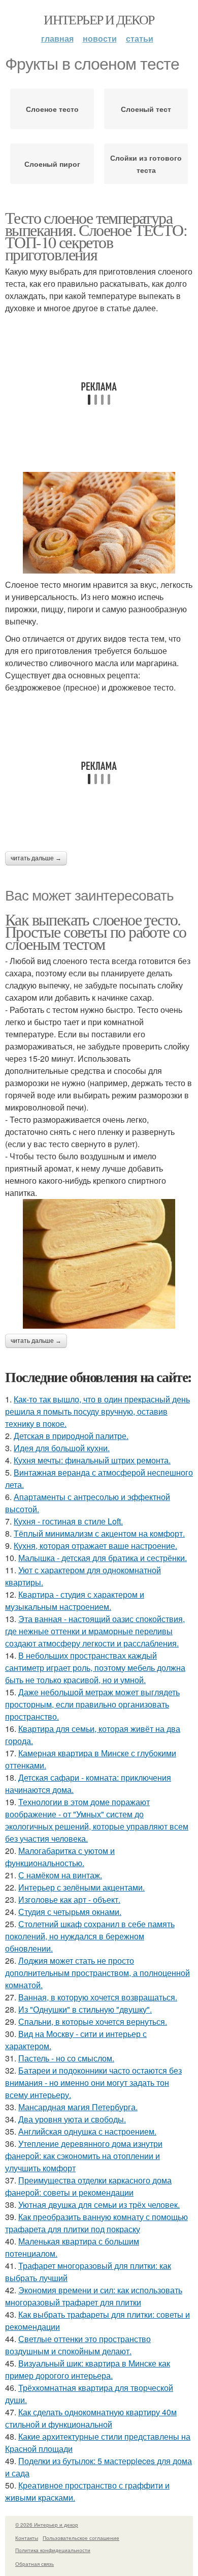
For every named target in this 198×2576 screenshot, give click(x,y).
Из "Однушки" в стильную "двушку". (85, 2009)
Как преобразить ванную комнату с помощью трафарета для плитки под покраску (96, 2223)
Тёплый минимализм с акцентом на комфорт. (99, 1533)
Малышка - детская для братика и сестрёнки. (103, 1558)
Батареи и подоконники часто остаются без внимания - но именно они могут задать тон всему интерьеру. (93, 2083)
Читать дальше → (36, 858)
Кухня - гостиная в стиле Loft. (68, 1521)
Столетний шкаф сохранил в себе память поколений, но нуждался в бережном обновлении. (90, 1936)
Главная (57, 38)
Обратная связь (35, 2564)
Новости (100, 38)
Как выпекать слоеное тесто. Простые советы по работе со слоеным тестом (97, 931)
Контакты (27, 2538)
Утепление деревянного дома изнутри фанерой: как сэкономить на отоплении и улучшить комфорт (84, 2156)
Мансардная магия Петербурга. (78, 2107)
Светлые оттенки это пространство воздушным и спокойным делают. (78, 2345)
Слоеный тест (146, 109)
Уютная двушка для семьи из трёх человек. (99, 2205)
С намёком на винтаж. (60, 1875)
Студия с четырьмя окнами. (70, 1912)
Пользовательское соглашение (81, 2538)
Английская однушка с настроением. (87, 2131)
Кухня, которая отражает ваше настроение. (95, 1546)
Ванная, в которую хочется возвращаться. (98, 1997)
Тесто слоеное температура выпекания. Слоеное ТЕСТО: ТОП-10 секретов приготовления (96, 236)
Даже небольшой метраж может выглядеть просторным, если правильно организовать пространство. (92, 1704)
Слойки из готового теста (146, 164)
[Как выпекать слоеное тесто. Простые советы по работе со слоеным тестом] (99, 1264)
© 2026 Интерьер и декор (47, 2525)
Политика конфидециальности (53, 2550)
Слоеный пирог (52, 164)
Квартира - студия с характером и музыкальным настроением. (75, 1600)
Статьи (140, 38)
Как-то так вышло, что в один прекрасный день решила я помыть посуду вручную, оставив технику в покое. (97, 1411)
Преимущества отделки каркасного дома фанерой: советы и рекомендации (88, 2186)
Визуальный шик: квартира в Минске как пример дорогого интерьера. (88, 2369)
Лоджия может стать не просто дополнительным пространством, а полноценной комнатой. (97, 1973)
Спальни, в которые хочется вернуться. (93, 2021)
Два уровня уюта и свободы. (72, 2119)
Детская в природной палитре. (71, 1436)
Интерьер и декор (99, 19)
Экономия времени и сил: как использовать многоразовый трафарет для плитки (94, 2296)
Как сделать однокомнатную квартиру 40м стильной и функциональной (91, 2418)
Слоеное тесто (52, 109)
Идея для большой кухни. (62, 1448)
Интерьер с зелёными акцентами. (81, 1887)
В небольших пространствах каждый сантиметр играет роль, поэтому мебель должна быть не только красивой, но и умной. (95, 1668)
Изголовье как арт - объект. (69, 1899)
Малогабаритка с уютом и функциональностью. (60, 1857)
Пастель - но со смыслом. (66, 2058)
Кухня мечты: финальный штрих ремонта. (92, 1460)
